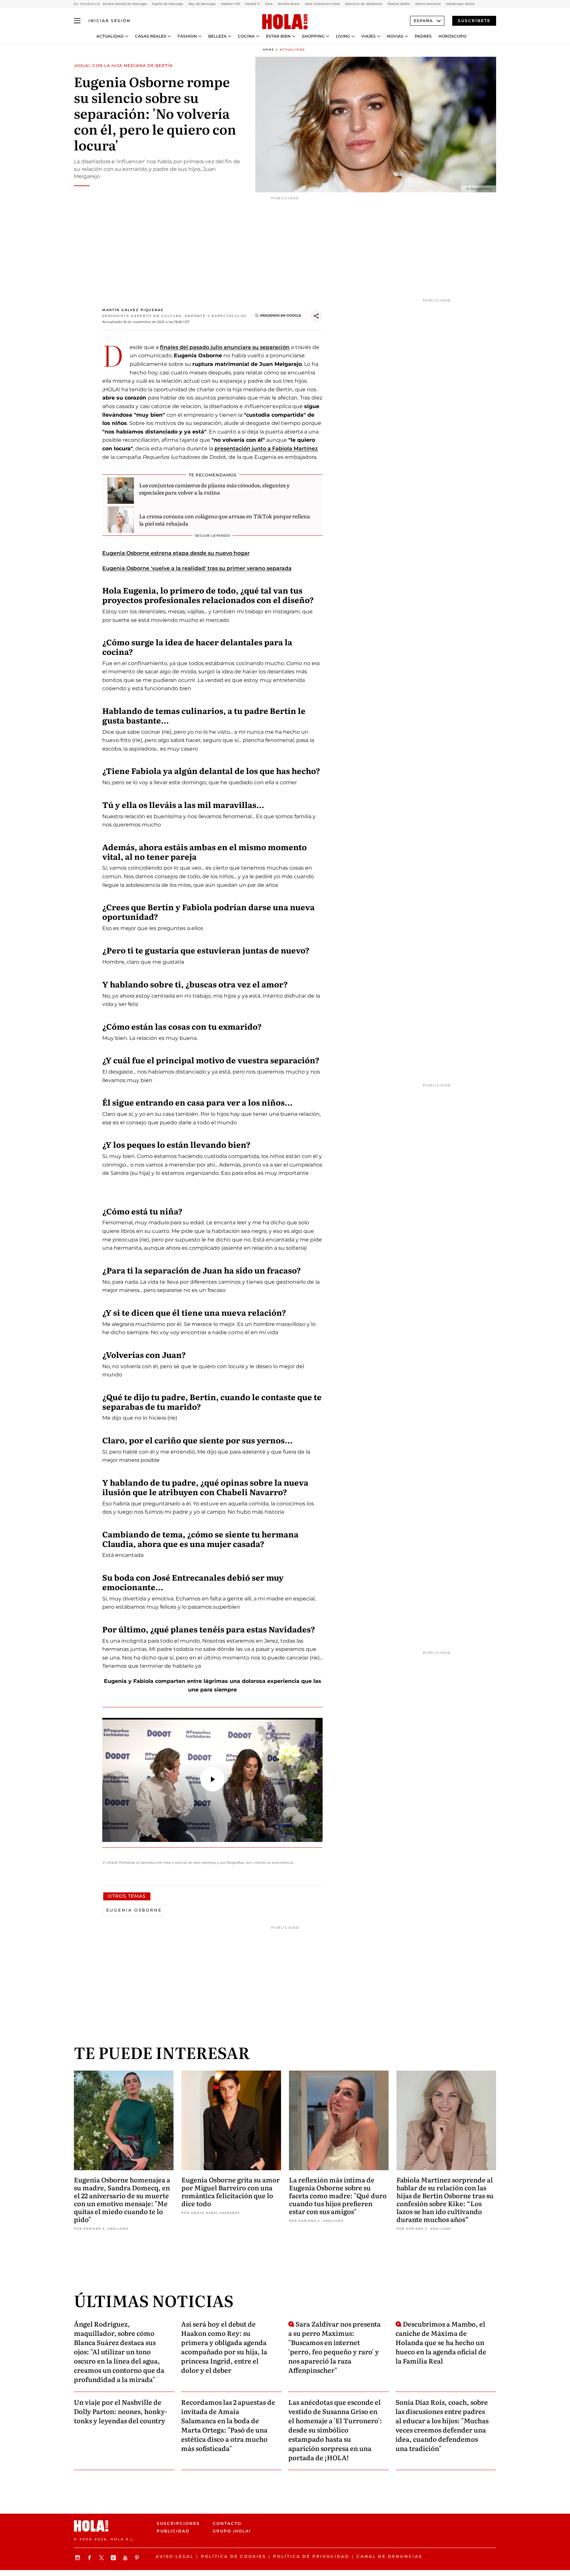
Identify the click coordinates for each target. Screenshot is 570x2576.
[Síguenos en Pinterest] (138, 2558)
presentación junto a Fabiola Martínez (266, 449)
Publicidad (173, 2531)
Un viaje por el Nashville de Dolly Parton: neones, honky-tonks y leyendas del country (121, 2411)
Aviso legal (175, 2556)
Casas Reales (151, 36)
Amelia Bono (289, 4)
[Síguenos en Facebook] (90, 2558)
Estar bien (278, 36)
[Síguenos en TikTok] (114, 2558)
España (423, 21)
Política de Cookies (233, 2556)
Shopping (313, 36)
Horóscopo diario (460, 4)
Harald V (252, 4)
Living (343, 36)
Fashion (187, 36)
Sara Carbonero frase (322, 4)
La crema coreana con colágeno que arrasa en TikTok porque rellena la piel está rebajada (225, 520)
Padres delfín (399, 4)
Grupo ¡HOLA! (232, 2531)
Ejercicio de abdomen (364, 4)
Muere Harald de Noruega (125, 4)
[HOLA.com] (285, 22)
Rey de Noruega (202, 4)
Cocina (246, 36)
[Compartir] (316, 316)
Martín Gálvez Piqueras (133, 310)
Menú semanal (428, 4)
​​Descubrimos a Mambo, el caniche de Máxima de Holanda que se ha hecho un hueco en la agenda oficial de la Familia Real (441, 2342)
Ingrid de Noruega (168, 4)
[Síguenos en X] (102, 2558)
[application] (212, 1780)
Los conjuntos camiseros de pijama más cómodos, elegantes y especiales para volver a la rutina (214, 489)
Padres (423, 36)
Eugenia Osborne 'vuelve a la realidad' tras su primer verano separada (197, 568)
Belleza (217, 36)
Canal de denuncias (389, 2556)
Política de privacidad (311, 2556)
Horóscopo (452, 36)
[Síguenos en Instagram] (79, 2558)
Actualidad (110, 36)
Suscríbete (474, 21)
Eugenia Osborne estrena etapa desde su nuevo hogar (176, 553)
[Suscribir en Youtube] (126, 2558)
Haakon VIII (230, 4)
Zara (269, 4)
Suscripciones (178, 2523)
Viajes (368, 36)
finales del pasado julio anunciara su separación (225, 347)
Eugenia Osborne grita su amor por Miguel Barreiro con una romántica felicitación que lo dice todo (231, 2191)
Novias (395, 36)
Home (269, 49)
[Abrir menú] (77, 21)
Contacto (227, 2523)
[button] (212, 1779)
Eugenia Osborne (134, 1910)
